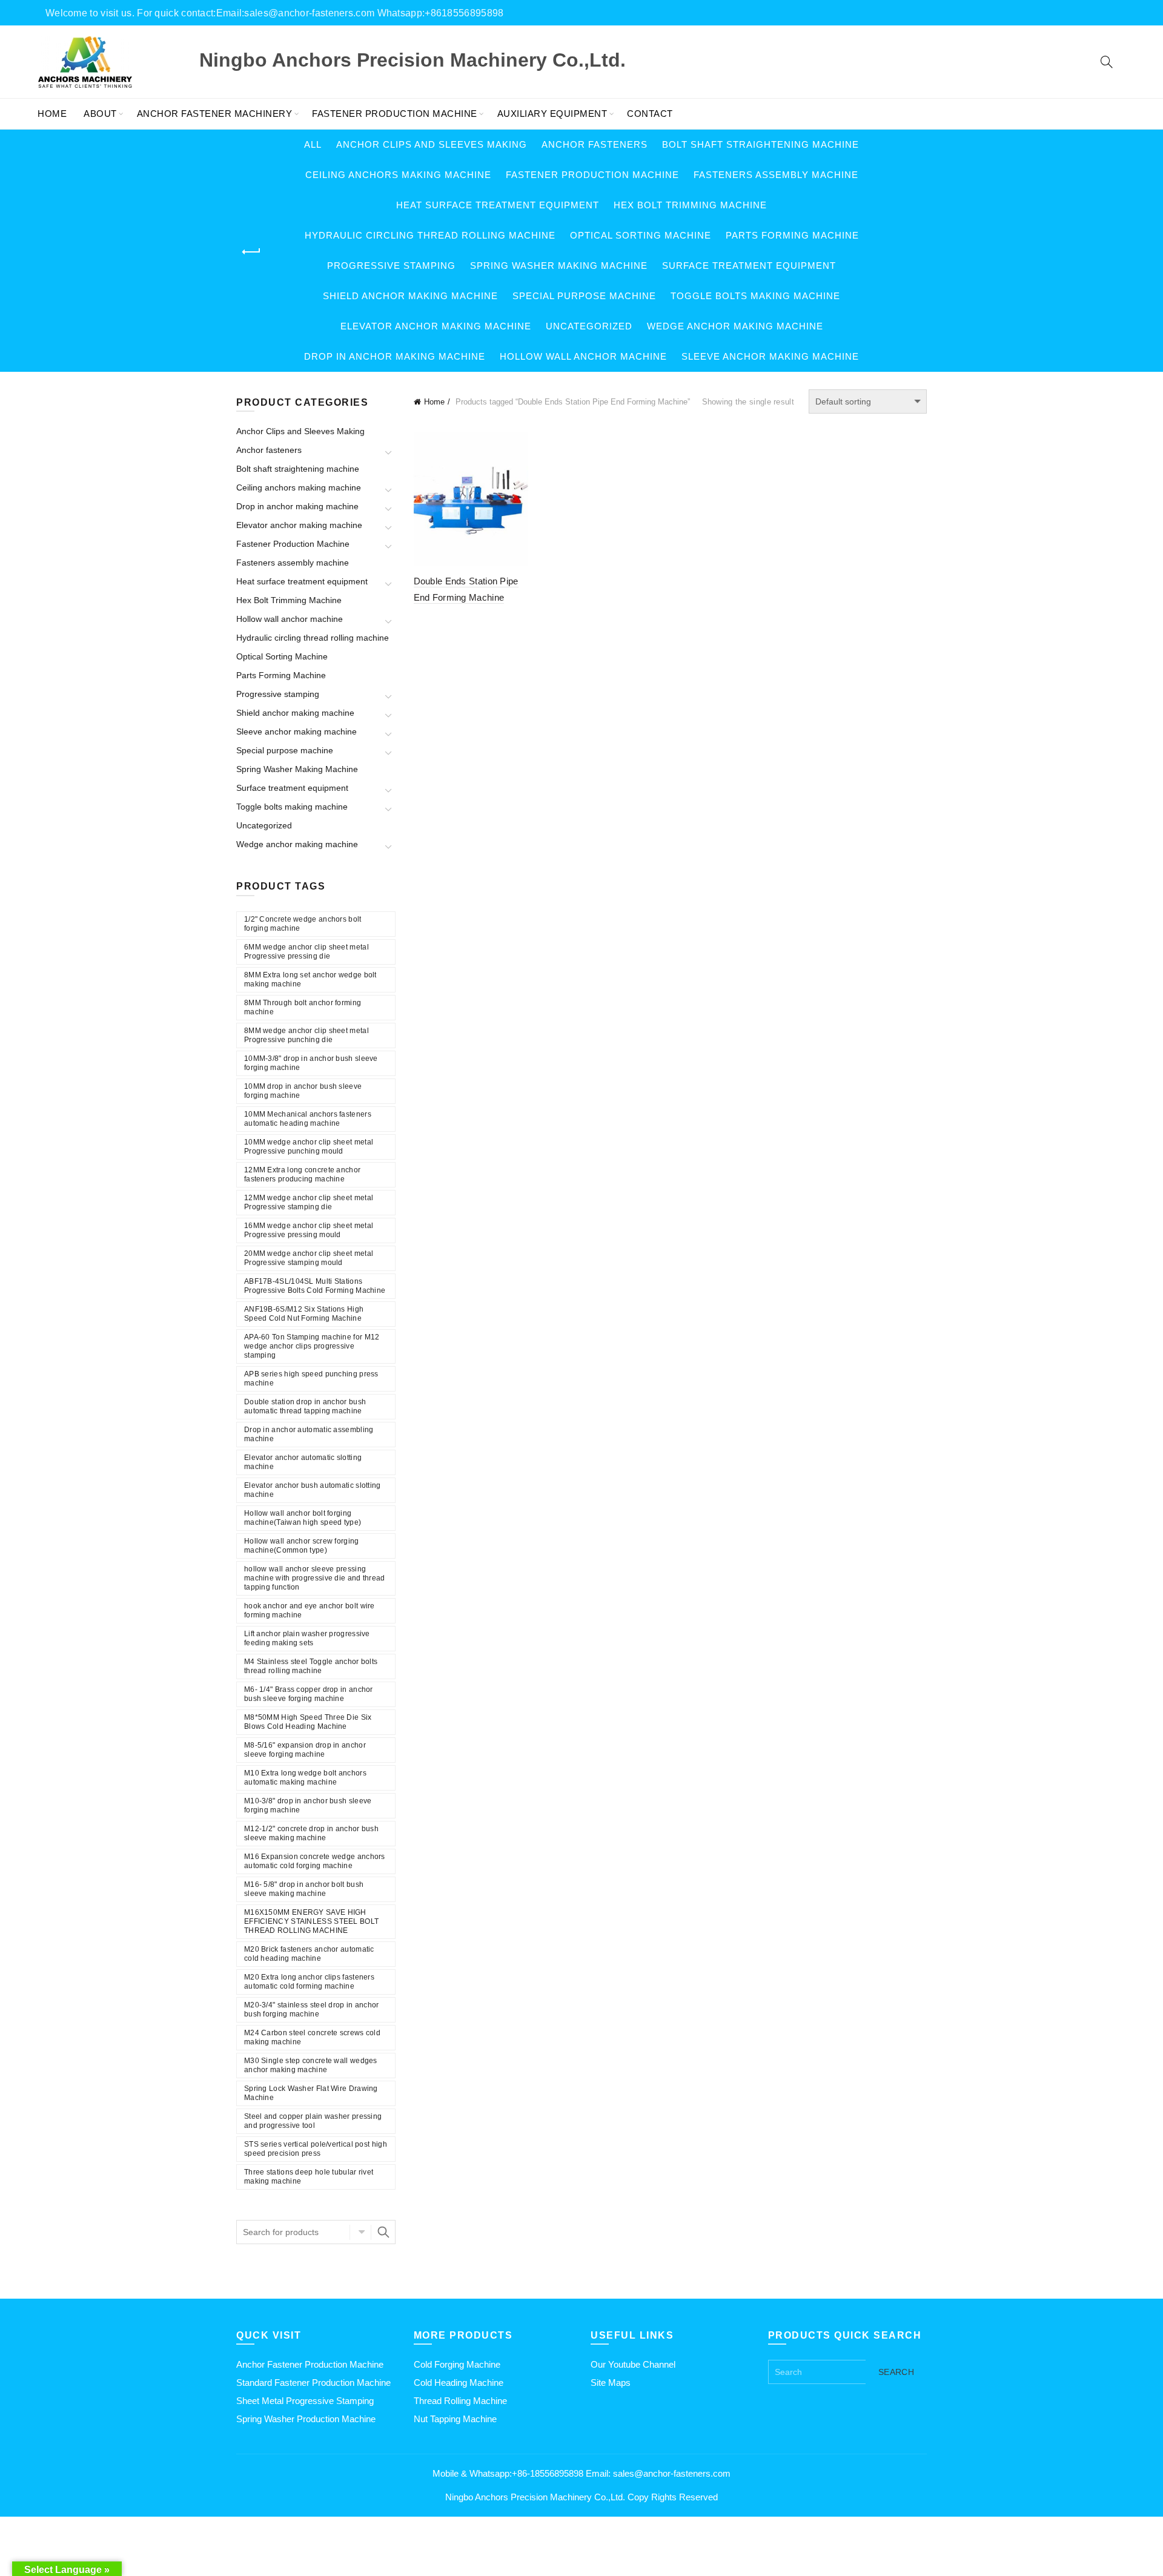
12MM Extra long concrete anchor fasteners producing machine (302, 1174)
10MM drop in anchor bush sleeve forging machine (303, 1091)
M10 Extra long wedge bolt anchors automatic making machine (305, 1778)
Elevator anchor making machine (436, 326)
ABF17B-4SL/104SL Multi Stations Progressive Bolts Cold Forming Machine (315, 1286)
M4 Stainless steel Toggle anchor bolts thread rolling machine (311, 1666)
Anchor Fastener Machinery (215, 114)
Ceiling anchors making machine (398, 175)
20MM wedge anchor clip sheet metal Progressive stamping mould (309, 1258)
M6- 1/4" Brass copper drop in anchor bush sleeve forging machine (309, 1694)
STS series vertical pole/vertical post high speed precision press (316, 2149)
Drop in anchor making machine (395, 356)
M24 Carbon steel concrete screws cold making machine (312, 2037)
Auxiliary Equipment (552, 114)
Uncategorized (589, 326)
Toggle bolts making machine (755, 296)
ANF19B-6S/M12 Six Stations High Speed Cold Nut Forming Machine (304, 1314)
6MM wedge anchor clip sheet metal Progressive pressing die (306, 952)
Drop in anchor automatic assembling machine (309, 1434)
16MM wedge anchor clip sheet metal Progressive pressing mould (309, 1230)
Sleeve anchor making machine (770, 356)
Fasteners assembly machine (776, 175)
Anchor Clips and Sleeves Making (432, 144)
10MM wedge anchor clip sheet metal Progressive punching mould (309, 1147)
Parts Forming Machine (792, 235)
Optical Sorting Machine (641, 235)
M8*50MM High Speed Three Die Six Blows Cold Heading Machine (308, 1722)
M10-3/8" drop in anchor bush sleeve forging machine (308, 1805)
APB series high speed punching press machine (311, 1379)
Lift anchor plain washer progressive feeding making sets (307, 1638)
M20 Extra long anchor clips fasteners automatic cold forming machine (309, 1982)
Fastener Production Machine (395, 114)
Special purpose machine (584, 296)
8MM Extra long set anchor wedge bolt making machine (310, 979)
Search (383, 2232)
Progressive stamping (391, 266)
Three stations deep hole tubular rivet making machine (309, 2177)
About (100, 114)
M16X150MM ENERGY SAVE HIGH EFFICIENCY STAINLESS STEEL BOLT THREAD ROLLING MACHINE (311, 1921)
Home (52, 114)
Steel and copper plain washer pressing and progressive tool (313, 2121)
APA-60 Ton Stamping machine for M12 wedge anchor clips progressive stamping (312, 1346)
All (313, 144)
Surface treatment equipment (749, 266)
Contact (650, 114)
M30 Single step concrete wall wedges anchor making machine (311, 2065)
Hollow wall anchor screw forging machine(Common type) (302, 1546)
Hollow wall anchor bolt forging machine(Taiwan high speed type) (303, 1518)
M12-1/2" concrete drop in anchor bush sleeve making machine (311, 1833)
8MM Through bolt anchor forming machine (303, 1007)
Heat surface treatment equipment (498, 205)
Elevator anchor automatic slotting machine (303, 1462)
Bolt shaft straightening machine (760, 144)
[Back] (251, 252)
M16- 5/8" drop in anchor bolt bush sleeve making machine (304, 1889)
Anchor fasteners (595, 144)
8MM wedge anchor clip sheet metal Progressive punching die (306, 1035)
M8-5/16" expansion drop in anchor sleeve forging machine (305, 1750)
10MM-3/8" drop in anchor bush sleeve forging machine (311, 1063)
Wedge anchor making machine (735, 326)
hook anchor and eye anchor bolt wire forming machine (310, 1610)
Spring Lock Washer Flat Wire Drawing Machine (311, 2093)
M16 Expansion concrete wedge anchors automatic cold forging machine (315, 1861)
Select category (360, 2232)
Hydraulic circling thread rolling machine (430, 235)
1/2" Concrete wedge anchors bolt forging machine (303, 924)
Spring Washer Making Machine (559, 266)
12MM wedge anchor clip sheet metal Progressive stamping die (309, 1202)
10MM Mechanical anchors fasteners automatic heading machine (308, 1119)
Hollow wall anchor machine (583, 356)
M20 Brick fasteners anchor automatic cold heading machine (309, 1954)
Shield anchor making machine (410, 296)
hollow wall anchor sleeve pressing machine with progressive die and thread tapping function (315, 1578)
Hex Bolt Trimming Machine (690, 205)
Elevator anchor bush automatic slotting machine (313, 1490)
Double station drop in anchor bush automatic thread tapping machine (305, 1406)
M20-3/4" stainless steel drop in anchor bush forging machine (312, 2010)
